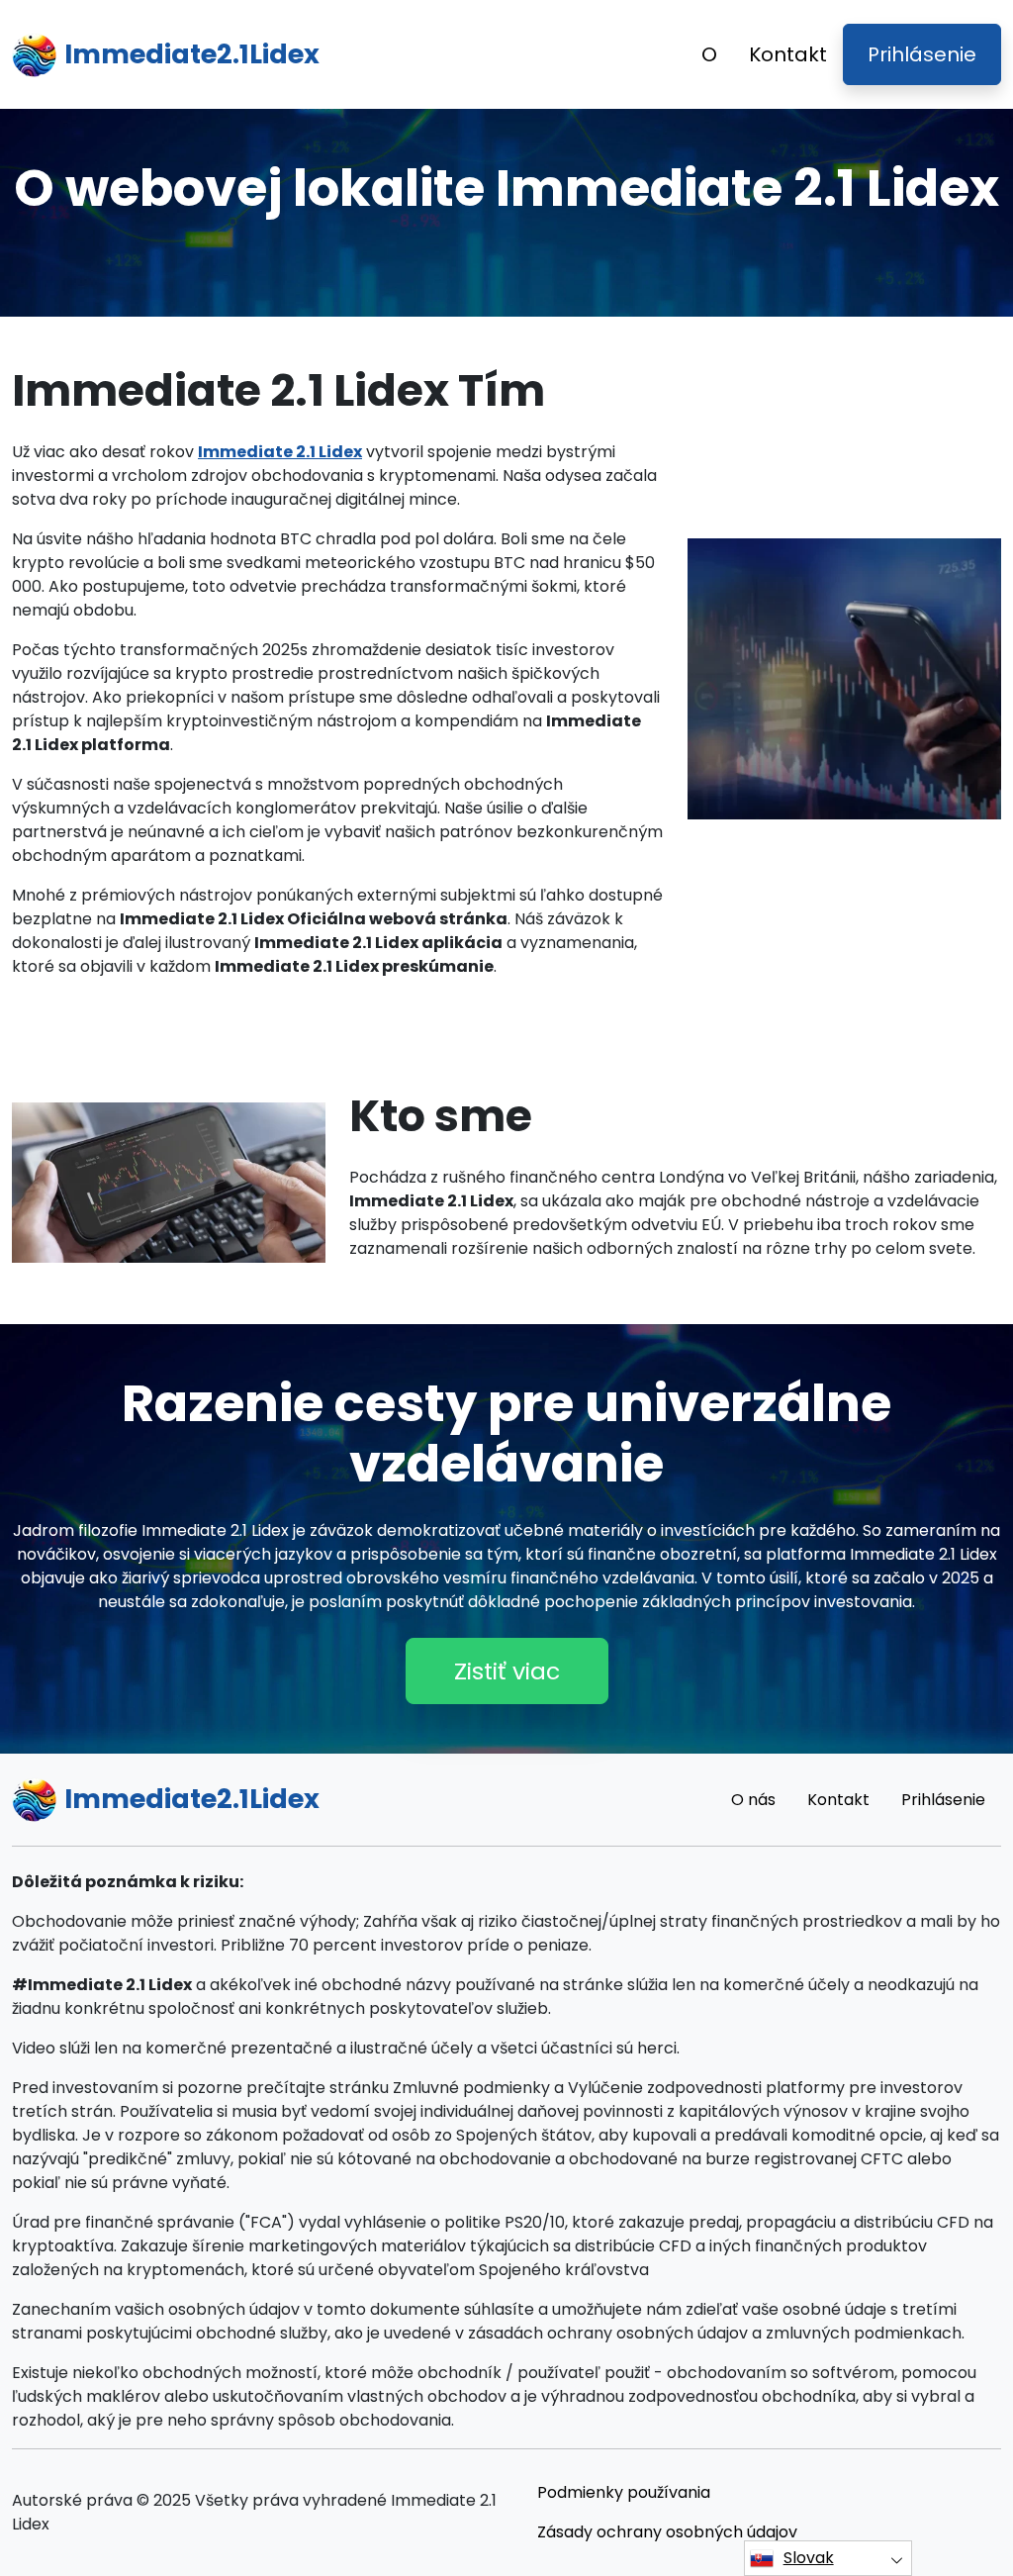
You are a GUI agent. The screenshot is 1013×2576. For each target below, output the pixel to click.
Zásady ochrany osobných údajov (667, 2532)
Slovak (809, 2558)
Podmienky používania (624, 2492)
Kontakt (788, 54)
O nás (753, 1800)
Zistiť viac (507, 1671)
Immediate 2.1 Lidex (280, 452)
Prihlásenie (922, 54)
